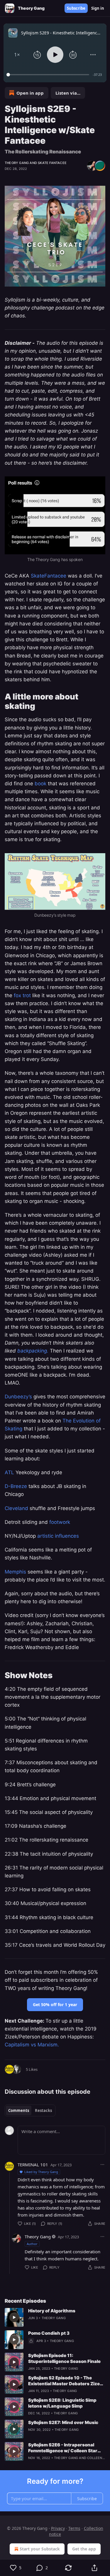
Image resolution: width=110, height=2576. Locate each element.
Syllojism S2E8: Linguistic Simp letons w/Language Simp (62, 2403)
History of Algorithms (52, 2311)
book (40, 784)
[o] (14, 2317)
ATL (10, 1472)
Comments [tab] (19, 2110)
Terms (74, 2528)
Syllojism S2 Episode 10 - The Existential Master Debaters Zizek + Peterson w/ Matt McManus (65, 2381)
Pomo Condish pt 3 (49, 2333)
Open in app (30, 93)
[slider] (49, 75)
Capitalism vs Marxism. (32, 2045)
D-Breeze (17, 1486)
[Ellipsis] (102, 2165)
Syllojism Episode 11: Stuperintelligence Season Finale (64, 2358)
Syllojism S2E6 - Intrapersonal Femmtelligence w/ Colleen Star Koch (63, 2448)
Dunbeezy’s (19, 1397)
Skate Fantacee (52, 163)
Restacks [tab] (43, 2110)
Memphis (15, 1572)
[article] (55, 2317)
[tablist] (30, 2110)
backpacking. (33, 1351)
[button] (17, 55)
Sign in (98, 8)
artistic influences (58, 1536)
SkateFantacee (49, 576)
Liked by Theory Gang (41, 2172)
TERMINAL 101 (33, 2165)
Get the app (84, 2549)
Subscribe (76, 8)
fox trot (23, 995)
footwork (60, 1522)
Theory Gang (17, 163)
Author (32, 2244)
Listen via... (68, 93)
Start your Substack (40, 2549)
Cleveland (16, 1508)
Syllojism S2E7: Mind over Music (63, 2422)
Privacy (58, 2528)
